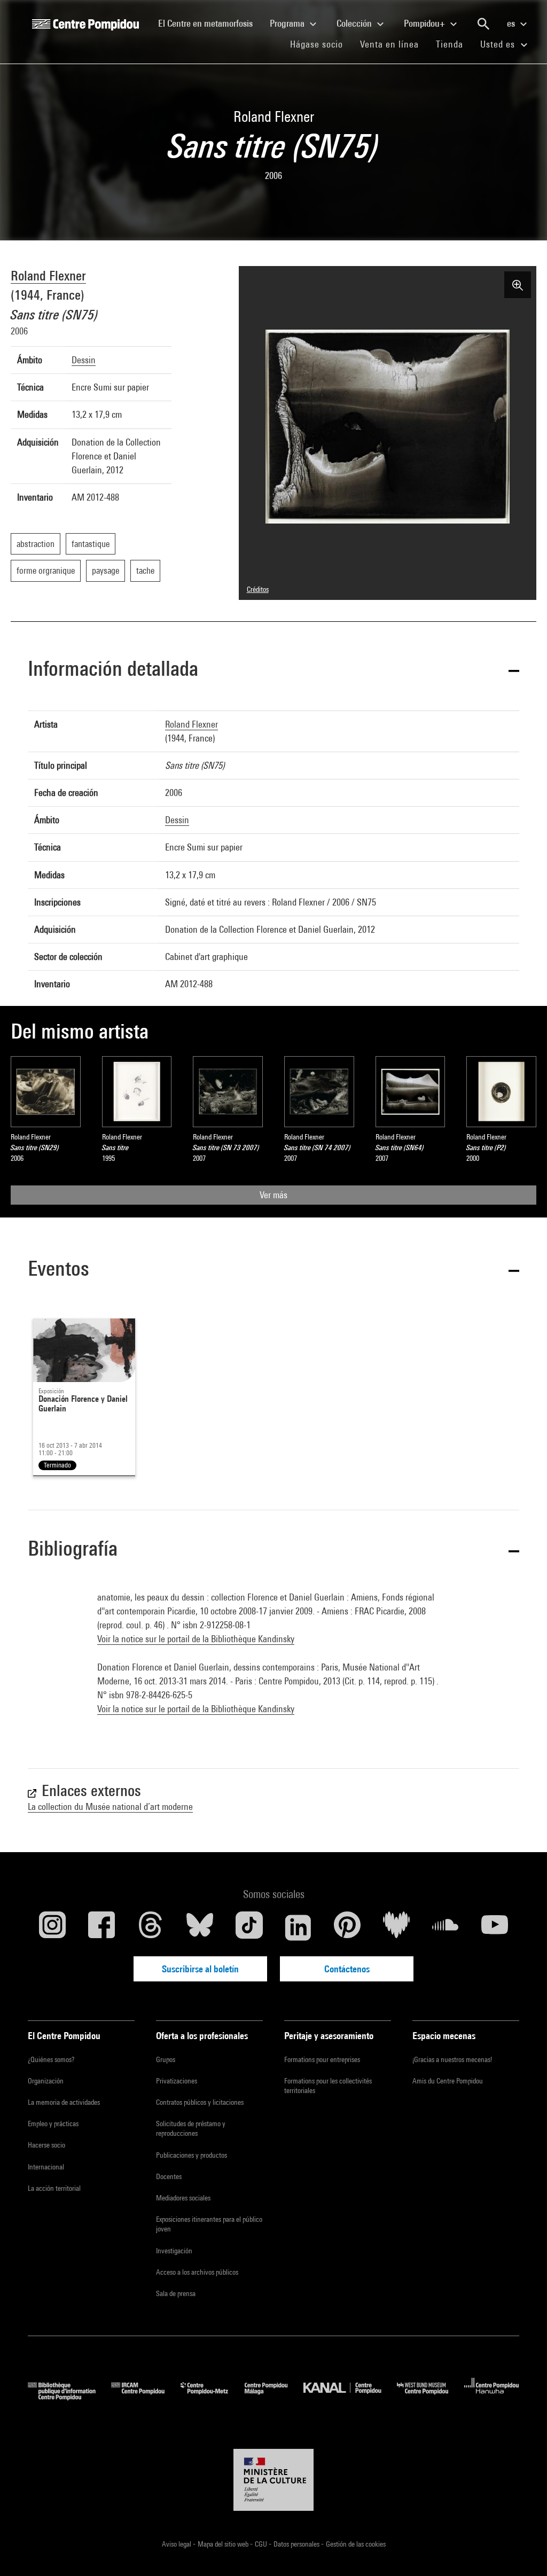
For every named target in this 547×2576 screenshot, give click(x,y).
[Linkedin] (298, 1927)
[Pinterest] (347, 1927)
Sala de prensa (176, 2293)
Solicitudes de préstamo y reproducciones (191, 2128)
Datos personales (297, 2544)
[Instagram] (52, 1927)
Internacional (46, 2167)
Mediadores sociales (183, 2198)
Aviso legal (177, 2544)
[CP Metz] (212, 2397)
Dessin (84, 360)
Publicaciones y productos (192, 2155)
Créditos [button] (258, 589)
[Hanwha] (492, 2397)
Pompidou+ (425, 23)
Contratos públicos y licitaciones (200, 2102)
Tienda (454, 44)
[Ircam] (146, 2397)
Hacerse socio (46, 2145)
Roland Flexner (48, 275)
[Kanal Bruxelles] (350, 2397)
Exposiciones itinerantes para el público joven (209, 2224)
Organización (46, 2081)
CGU (262, 2544)
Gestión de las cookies (356, 2544)
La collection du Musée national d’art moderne (110, 1806)
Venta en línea (389, 44)
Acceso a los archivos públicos (197, 2272)
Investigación (174, 2251)
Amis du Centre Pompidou (448, 2081)
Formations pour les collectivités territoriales (328, 2086)
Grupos (166, 2059)
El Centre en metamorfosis (210, 23)
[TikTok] (249, 1927)
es (512, 23)
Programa (288, 23)
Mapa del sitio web (224, 2544)
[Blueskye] (200, 1927)
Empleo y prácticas (53, 2124)
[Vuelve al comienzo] (522, 2551)
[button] (273, 670)
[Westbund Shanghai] (431, 2397)
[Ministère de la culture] (273, 2480)
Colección (355, 23)
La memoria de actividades (64, 2102)
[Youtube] (495, 1927)
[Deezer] (396, 1927)
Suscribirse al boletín (200, 1969)
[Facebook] (101, 1927)
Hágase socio (321, 44)
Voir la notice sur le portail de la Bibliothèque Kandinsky (196, 1639)
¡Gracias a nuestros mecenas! (452, 2059)
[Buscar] (483, 24)
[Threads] (151, 1927)
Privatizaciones (177, 2081)
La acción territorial (54, 2188)
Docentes (169, 2176)
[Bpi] (69, 2397)
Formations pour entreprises (322, 2059)
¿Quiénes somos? (51, 2059)
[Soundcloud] (446, 1927)
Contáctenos (347, 1969)
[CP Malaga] (274, 2397)
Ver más (273, 1195)
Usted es (499, 44)
